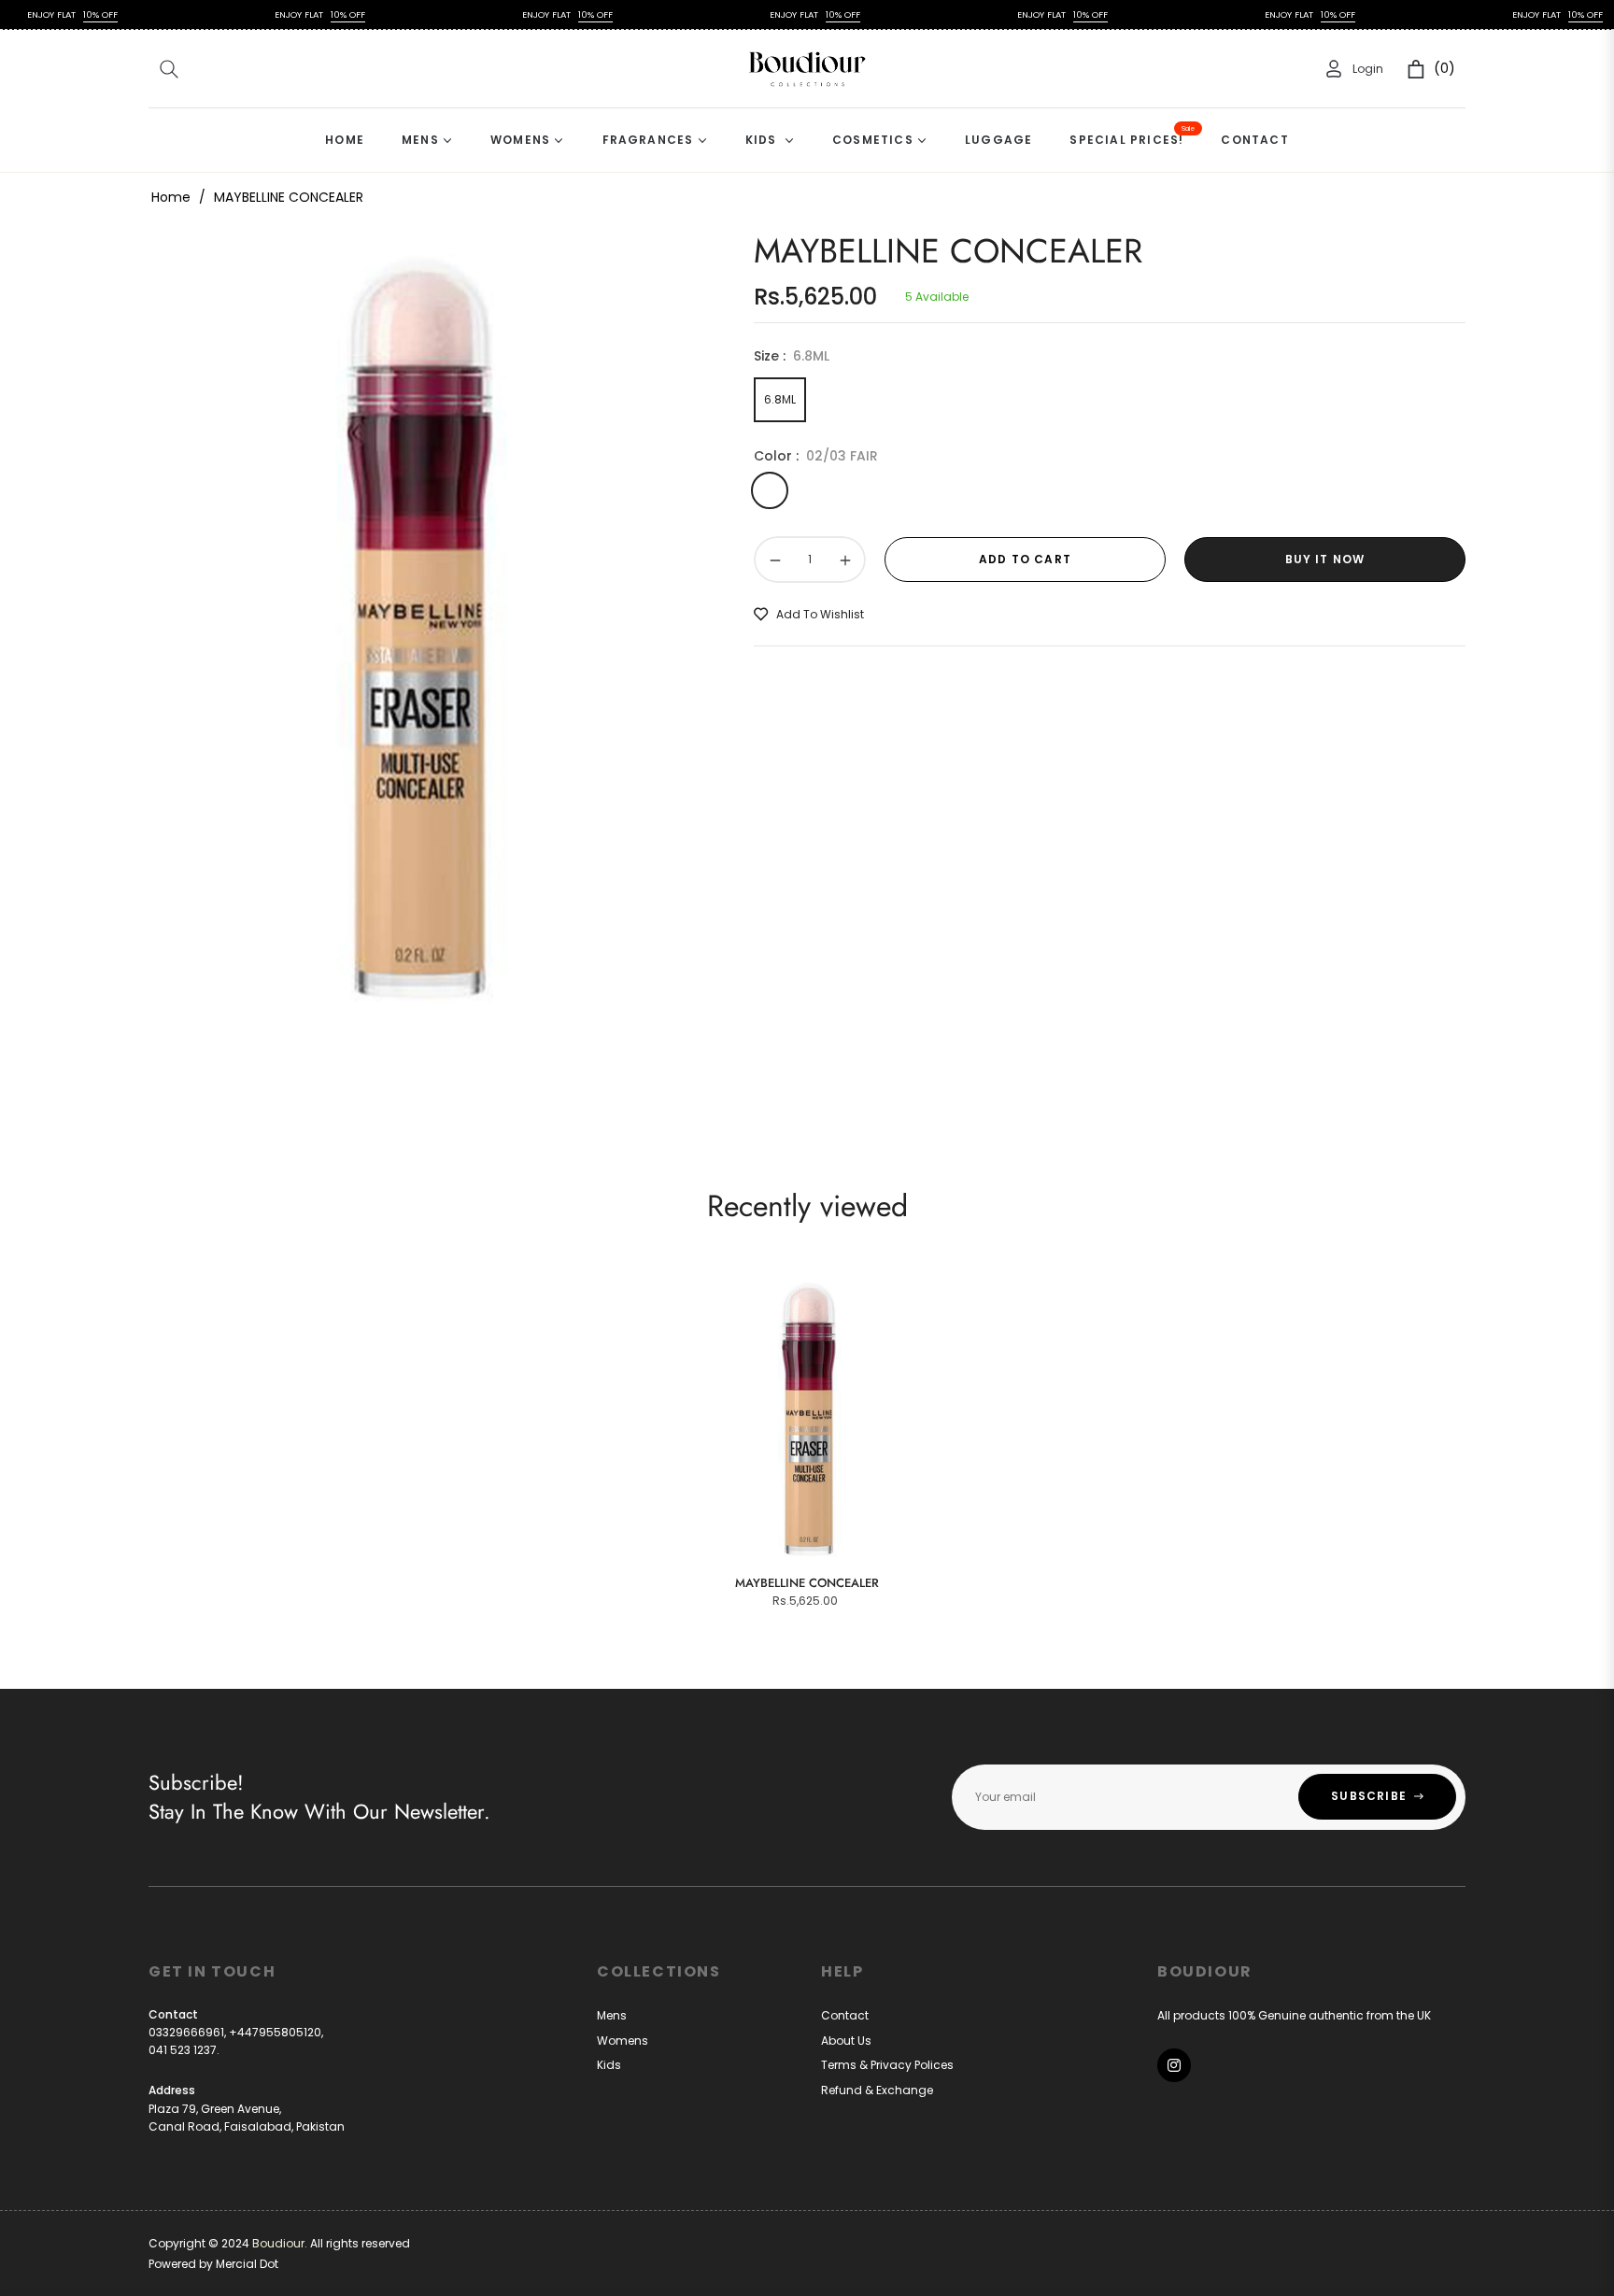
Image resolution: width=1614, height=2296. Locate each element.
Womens (623, 2041)
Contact (845, 2015)
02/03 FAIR (770, 490)
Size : (792, 356)
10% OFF (52, 14)
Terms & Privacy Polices (887, 2065)
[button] (169, 69)
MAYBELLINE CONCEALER (807, 1583)
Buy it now (1325, 559)
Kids (609, 2065)
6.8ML (780, 399)
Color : (816, 456)
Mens (612, 2015)
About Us (846, 2041)
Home (171, 197)
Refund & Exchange (877, 2090)
